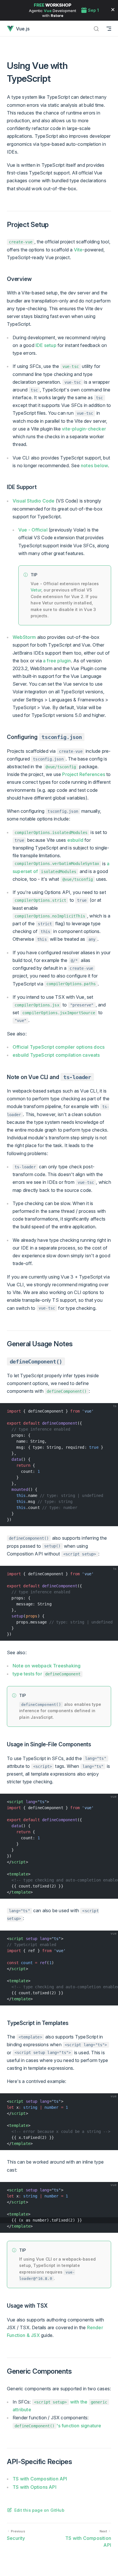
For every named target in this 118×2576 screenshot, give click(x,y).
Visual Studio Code (34, 501)
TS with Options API (35, 2487)
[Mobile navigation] (109, 29)
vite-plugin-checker (84, 429)
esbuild (75, 840)
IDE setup (46, 345)
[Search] (96, 29)
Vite (78, 250)
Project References (84, 774)
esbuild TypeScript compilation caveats (56, 1055)
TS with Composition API (40, 2479)
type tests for (47, 1674)
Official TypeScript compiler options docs (59, 1047)
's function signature (58, 2426)
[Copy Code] (111, 1410)
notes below (94, 465)
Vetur (36, 590)
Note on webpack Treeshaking (47, 1666)
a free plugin (57, 661)
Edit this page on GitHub (39, 2510)
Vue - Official (33, 530)
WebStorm (24, 637)
